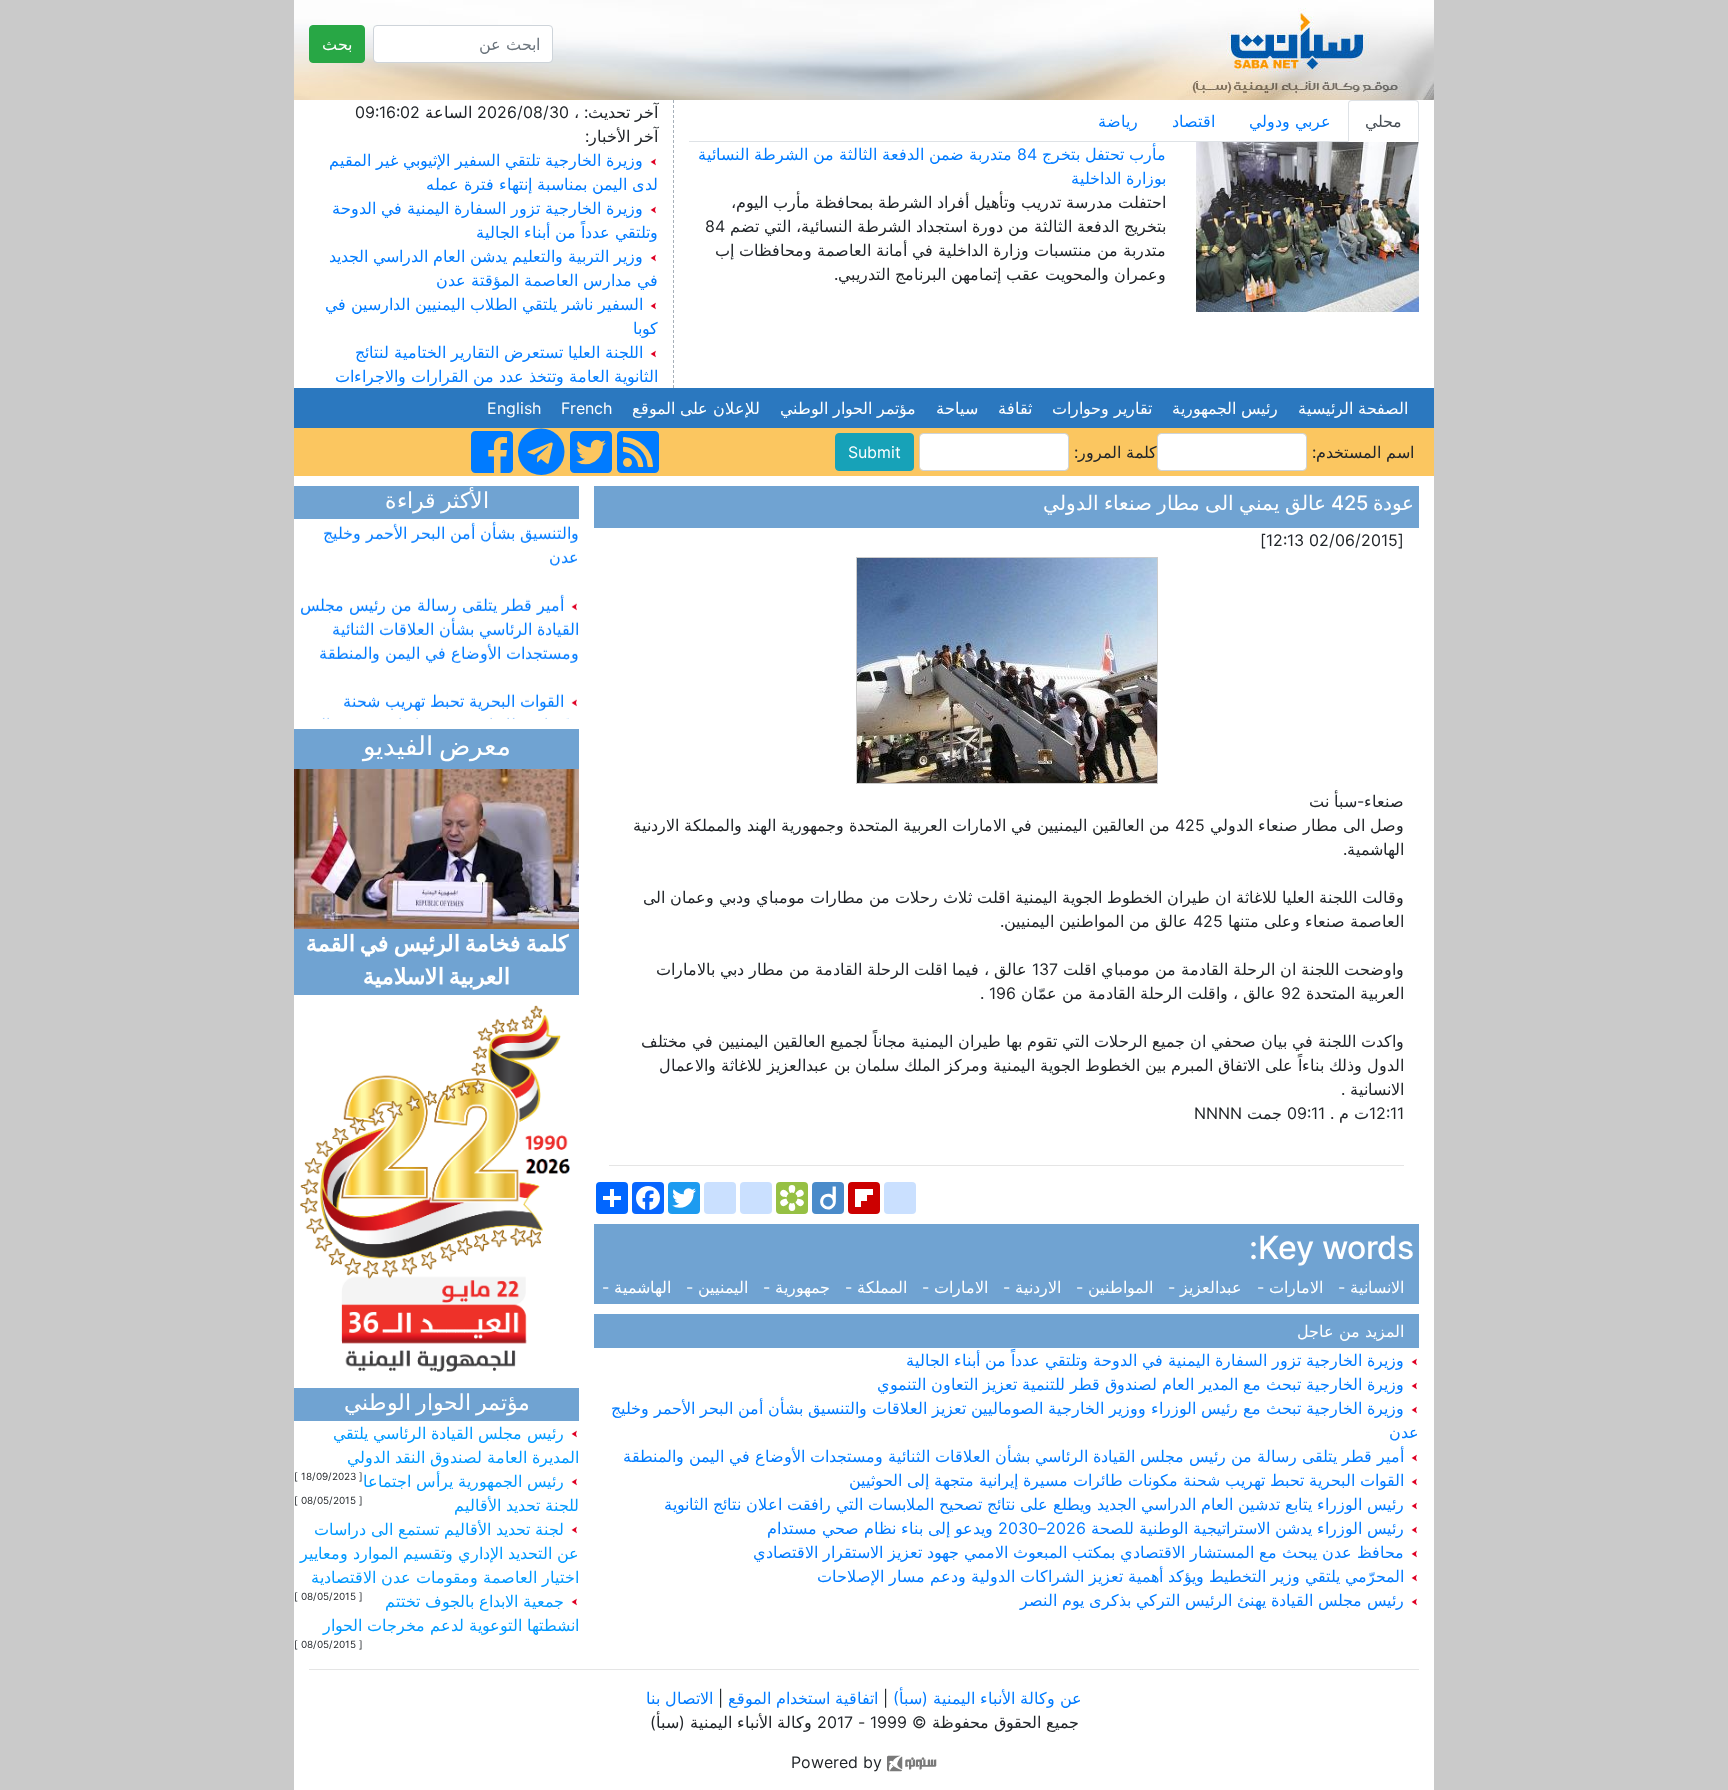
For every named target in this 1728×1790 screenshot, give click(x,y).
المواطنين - (1117, 1287)
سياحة (957, 408)
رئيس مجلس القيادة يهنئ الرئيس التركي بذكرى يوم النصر (1214, 1600)
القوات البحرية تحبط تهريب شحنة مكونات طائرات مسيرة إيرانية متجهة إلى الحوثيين (1129, 1480)
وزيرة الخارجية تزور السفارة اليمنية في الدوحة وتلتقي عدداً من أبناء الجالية (1157, 1360)
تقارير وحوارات (1102, 408)
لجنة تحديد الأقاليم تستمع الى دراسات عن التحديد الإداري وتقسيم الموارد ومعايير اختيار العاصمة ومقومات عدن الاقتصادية (439, 1553)
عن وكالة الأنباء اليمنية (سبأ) (985, 1698)
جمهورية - (799, 1287)
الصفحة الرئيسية (1353, 408)
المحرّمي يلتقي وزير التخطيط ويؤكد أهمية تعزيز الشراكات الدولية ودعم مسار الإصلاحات (1113, 1576)
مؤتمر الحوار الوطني (848, 408)
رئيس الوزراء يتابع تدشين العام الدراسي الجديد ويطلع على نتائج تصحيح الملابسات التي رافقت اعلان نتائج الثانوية (1036, 1504)
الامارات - (1292, 1287)
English (514, 408)
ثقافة (1015, 408)
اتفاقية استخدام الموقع (803, 1698)
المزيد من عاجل (1355, 1331)
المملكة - (878, 1287)
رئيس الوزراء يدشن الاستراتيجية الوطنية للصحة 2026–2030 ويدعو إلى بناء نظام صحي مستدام (1088, 1528)
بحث (337, 44)
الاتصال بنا (679, 1698)
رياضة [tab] (1118, 121)
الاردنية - (1034, 1287)
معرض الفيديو (437, 748)
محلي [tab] (1383, 121)
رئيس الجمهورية (1225, 408)
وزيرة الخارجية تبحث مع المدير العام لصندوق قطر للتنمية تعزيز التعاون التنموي (1143, 1384)
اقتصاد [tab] (1193, 121)
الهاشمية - (641, 1287)
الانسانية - (1373, 1287)
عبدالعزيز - (1207, 1287)
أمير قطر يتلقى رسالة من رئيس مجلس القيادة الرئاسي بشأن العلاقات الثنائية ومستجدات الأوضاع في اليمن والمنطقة (1016, 1456)
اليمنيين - (719, 1287)
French (586, 408)
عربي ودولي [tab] (1290, 121)
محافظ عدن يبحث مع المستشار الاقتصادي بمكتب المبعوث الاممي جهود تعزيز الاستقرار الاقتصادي (1081, 1552)
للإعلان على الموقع (696, 408)
